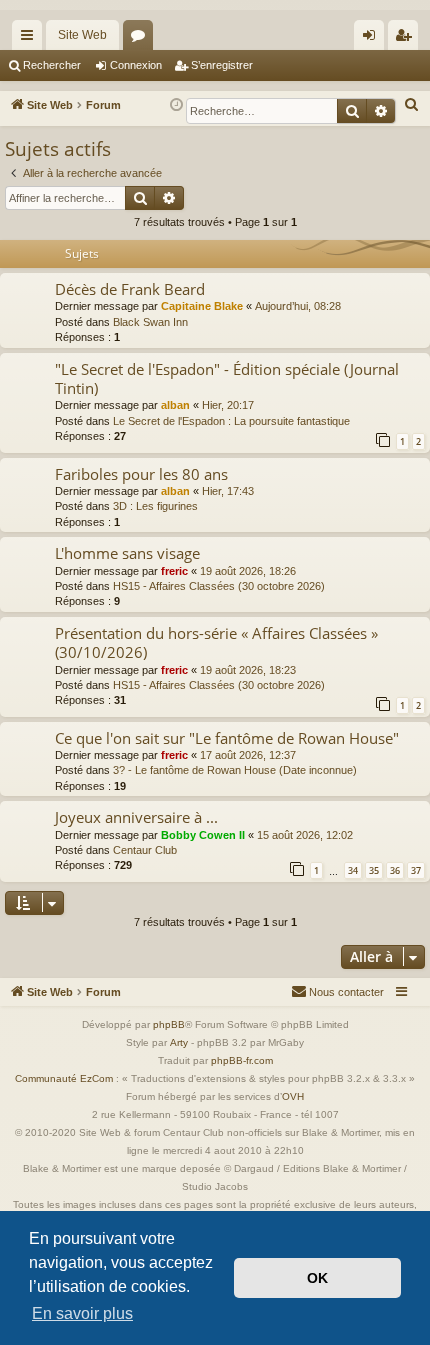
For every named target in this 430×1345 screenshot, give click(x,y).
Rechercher (52, 65)
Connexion (136, 65)
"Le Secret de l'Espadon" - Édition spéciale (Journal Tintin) (227, 378)
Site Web (82, 35)
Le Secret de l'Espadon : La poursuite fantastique (231, 421)
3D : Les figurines (155, 506)
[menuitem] (412, 105)
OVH (293, 1096)
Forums (142, 39)
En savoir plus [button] (82, 1313)
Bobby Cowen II (203, 835)
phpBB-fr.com (242, 1060)
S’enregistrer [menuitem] (407, 39)
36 (395, 870)
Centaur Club (145, 850)
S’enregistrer (222, 65)
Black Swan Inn (150, 322)
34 (353, 870)
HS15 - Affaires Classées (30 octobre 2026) (219, 586)
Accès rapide (31, 39)
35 (374, 870)
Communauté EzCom (64, 1078)
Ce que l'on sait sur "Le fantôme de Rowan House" (227, 738)
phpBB (169, 1024)
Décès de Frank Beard (130, 289)
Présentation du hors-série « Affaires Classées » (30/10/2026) (216, 642)
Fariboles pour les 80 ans (141, 474)
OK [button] (317, 1278)
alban (175, 405)
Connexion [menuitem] (373, 39)
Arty (179, 1042)
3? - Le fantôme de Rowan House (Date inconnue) (235, 770)
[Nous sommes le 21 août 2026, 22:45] (176, 105)
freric (174, 571)
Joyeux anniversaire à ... (136, 817)
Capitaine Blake (202, 306)
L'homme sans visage (127, 553)
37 (416, 870)
